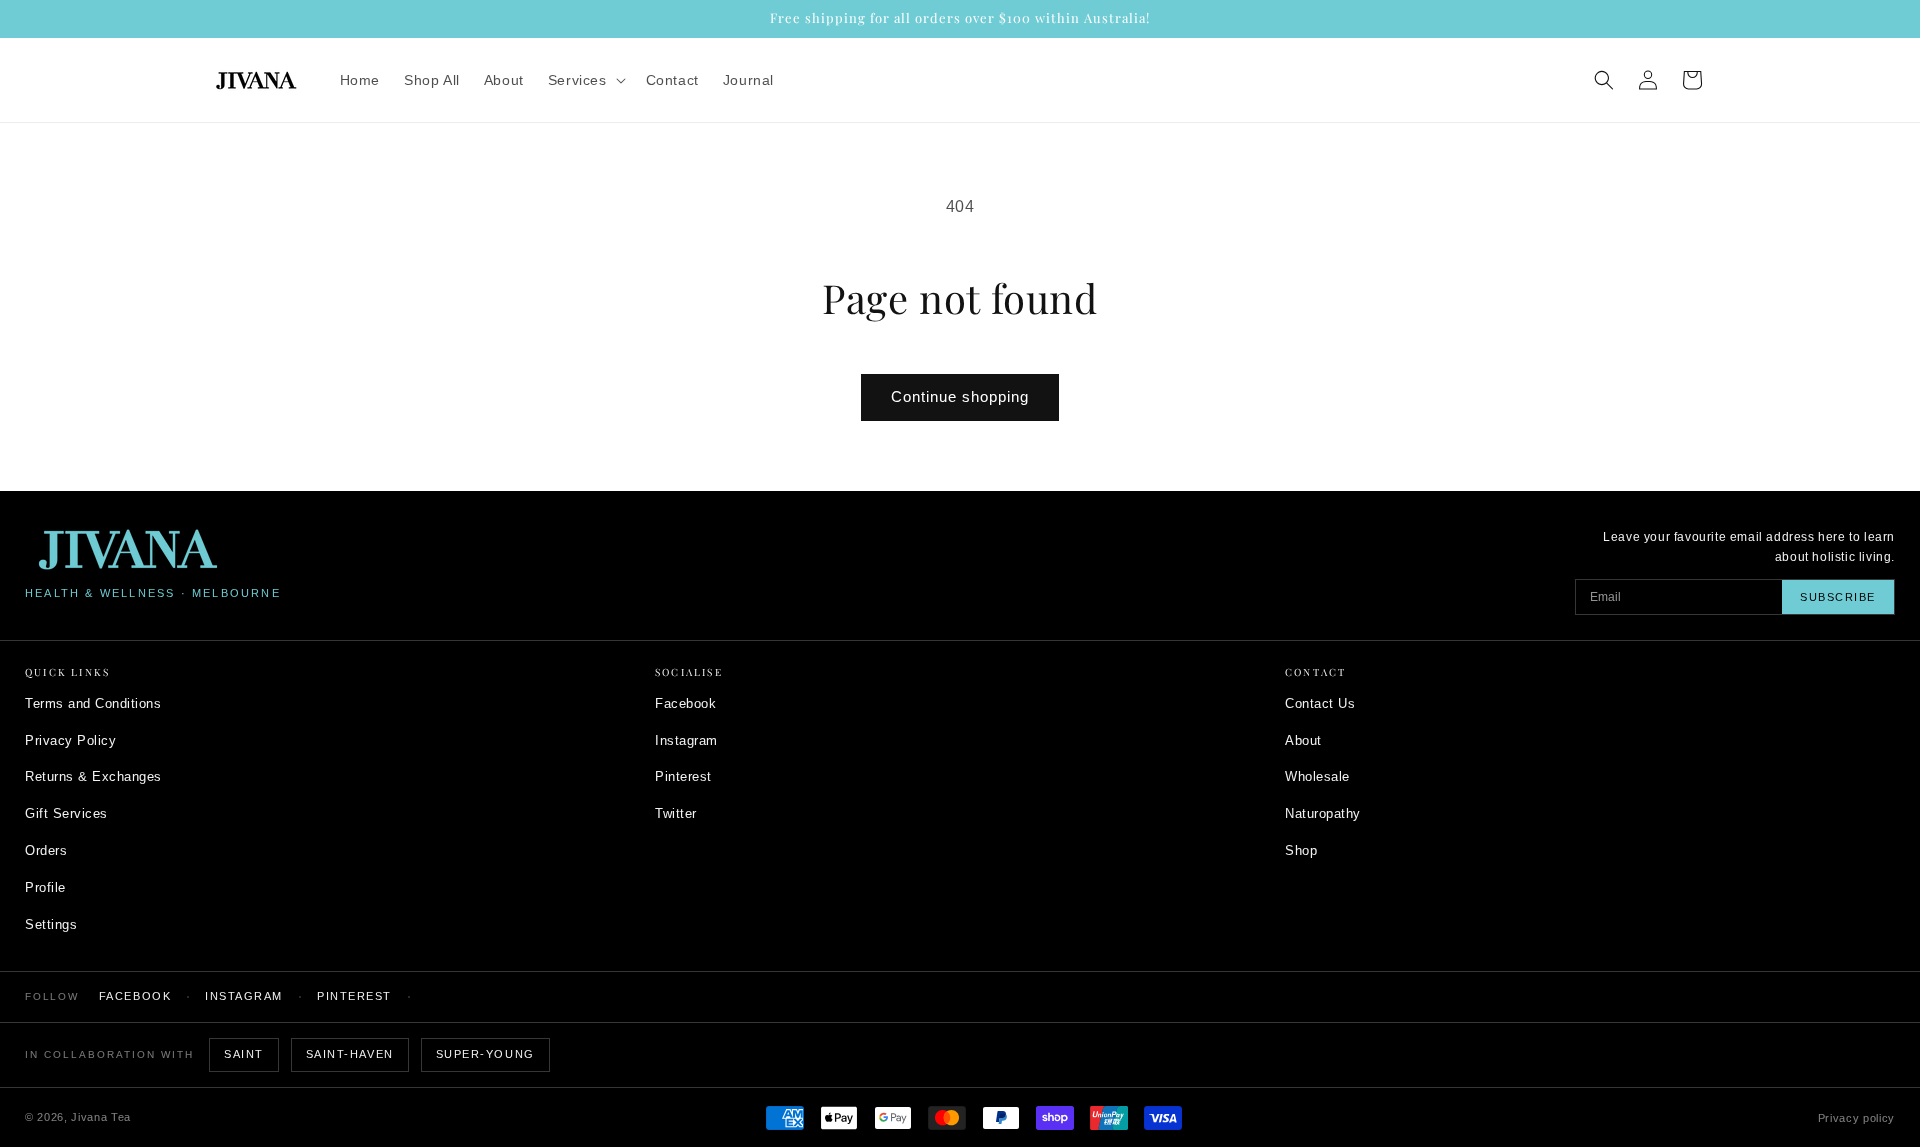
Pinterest (683, 776)
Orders (46, 850)
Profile (45, 887)
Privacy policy (1856, 1118)
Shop (1301, 850)
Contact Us (1320, 703)
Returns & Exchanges (93, 776)
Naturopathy (1323, 813)
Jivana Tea (101, 1117)
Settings (51, 924)
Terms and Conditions (93, 703)
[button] (585, 80)
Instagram (686, 740)
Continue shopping (960, 396)
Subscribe (1838, 597)
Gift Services (66, 813)
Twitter (676, 813)
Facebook (685, 703)
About (1303, 740)
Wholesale (1317, 776)
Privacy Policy (70, 740)
